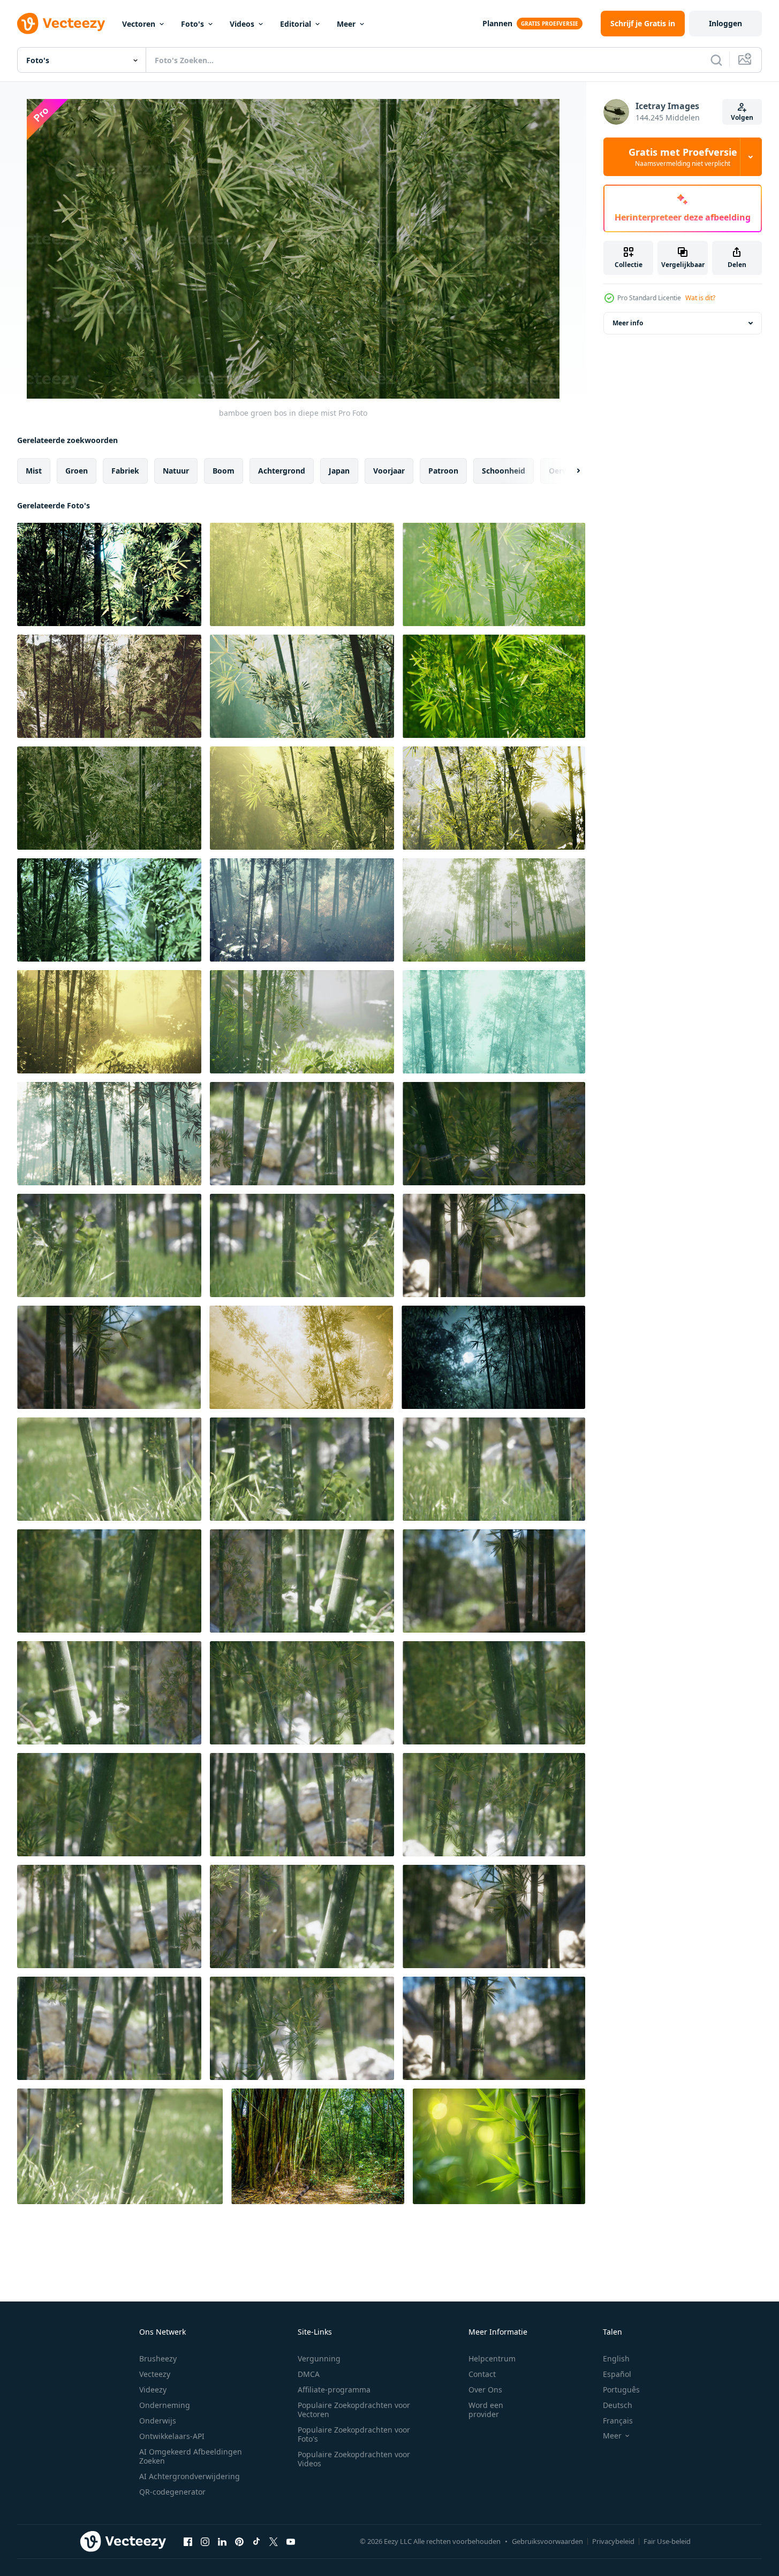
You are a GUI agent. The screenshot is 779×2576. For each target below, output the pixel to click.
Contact (482, 2374)
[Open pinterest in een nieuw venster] (239, 2541)
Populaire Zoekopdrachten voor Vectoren (354, 2410)
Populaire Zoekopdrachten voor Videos (354, 2459)
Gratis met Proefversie (683, 157)
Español (617, 2374)
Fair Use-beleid (667, 2541)
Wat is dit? (700, 298)
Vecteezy (155, 2374)
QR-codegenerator (172, 2492)
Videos (242, 24)
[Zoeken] (716, 60)
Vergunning (319, 2358)
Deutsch (618, 2405)
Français (618, 2421)
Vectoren (139, 24)
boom (224, 471)
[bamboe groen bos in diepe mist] (109, 574)
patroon (443, 471)
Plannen (497, 23)
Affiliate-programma (334, 2390)
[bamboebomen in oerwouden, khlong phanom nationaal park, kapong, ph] (318, 2146)
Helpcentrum (492, 2358)
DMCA (309, 2374)
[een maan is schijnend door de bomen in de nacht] (493, 1357)
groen (77, 471)
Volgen (742, 117)
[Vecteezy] (61, 24)
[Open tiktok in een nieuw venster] (256, 2541)
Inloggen (725, 23)
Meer (346, 24)
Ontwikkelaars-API (172, 2436)
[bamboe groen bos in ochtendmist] (302, 910)
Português (621, 2390)
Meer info (628, 323)
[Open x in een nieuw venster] (274, 2541)
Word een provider (486, 2410)
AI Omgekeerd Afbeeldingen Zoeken (191, 2456)
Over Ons (485, 2390)
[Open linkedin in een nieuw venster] (222, 2541)
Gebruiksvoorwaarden (547, 2541)
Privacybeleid (613, 2541)
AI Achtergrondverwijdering (190, 2476)
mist (34, 471)
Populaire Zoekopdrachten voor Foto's (354, 2434)
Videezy (153, 2390)
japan (339, 471)
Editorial (296, 24)
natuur (176, 471)
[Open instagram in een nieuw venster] (205, 2541)
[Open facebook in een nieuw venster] (188, 2541)
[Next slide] (569, 471)
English (616, 2358)
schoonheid (504, 471)
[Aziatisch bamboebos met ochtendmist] (301, 1357)
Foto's (192, 24)
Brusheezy (158, 2358)
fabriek (125, 471)
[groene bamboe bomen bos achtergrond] (302, 1134)
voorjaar (389, 471)
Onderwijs (158, 2421)
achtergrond (282, 471)
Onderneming (165, 2405)
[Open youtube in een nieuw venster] (291, 2541)
